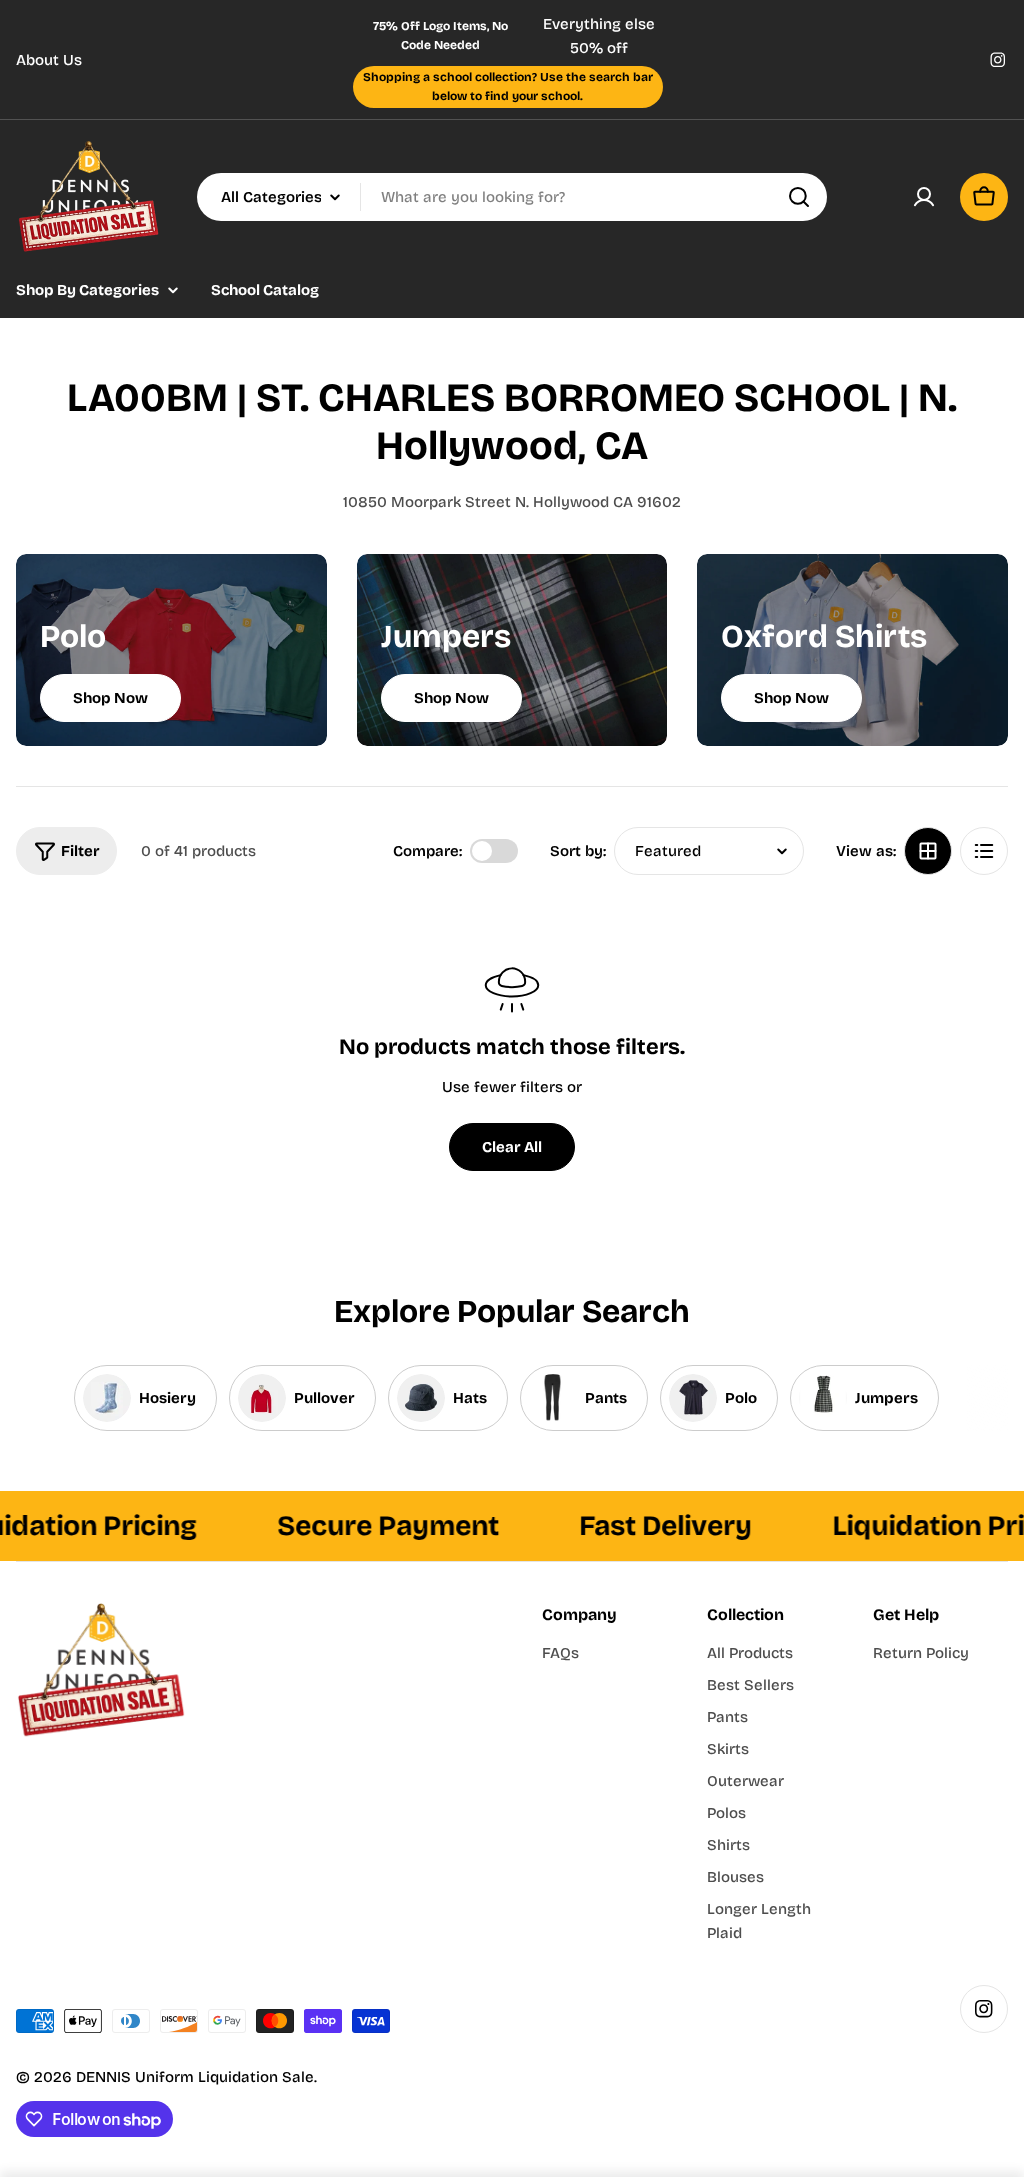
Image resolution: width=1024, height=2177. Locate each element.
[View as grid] (928, 851)
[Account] (924, 197)
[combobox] (512, 197)
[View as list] (984, 851)
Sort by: (578, 851)
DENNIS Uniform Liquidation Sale (195, 2077)
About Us (49, 60)
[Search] (799, 197)
